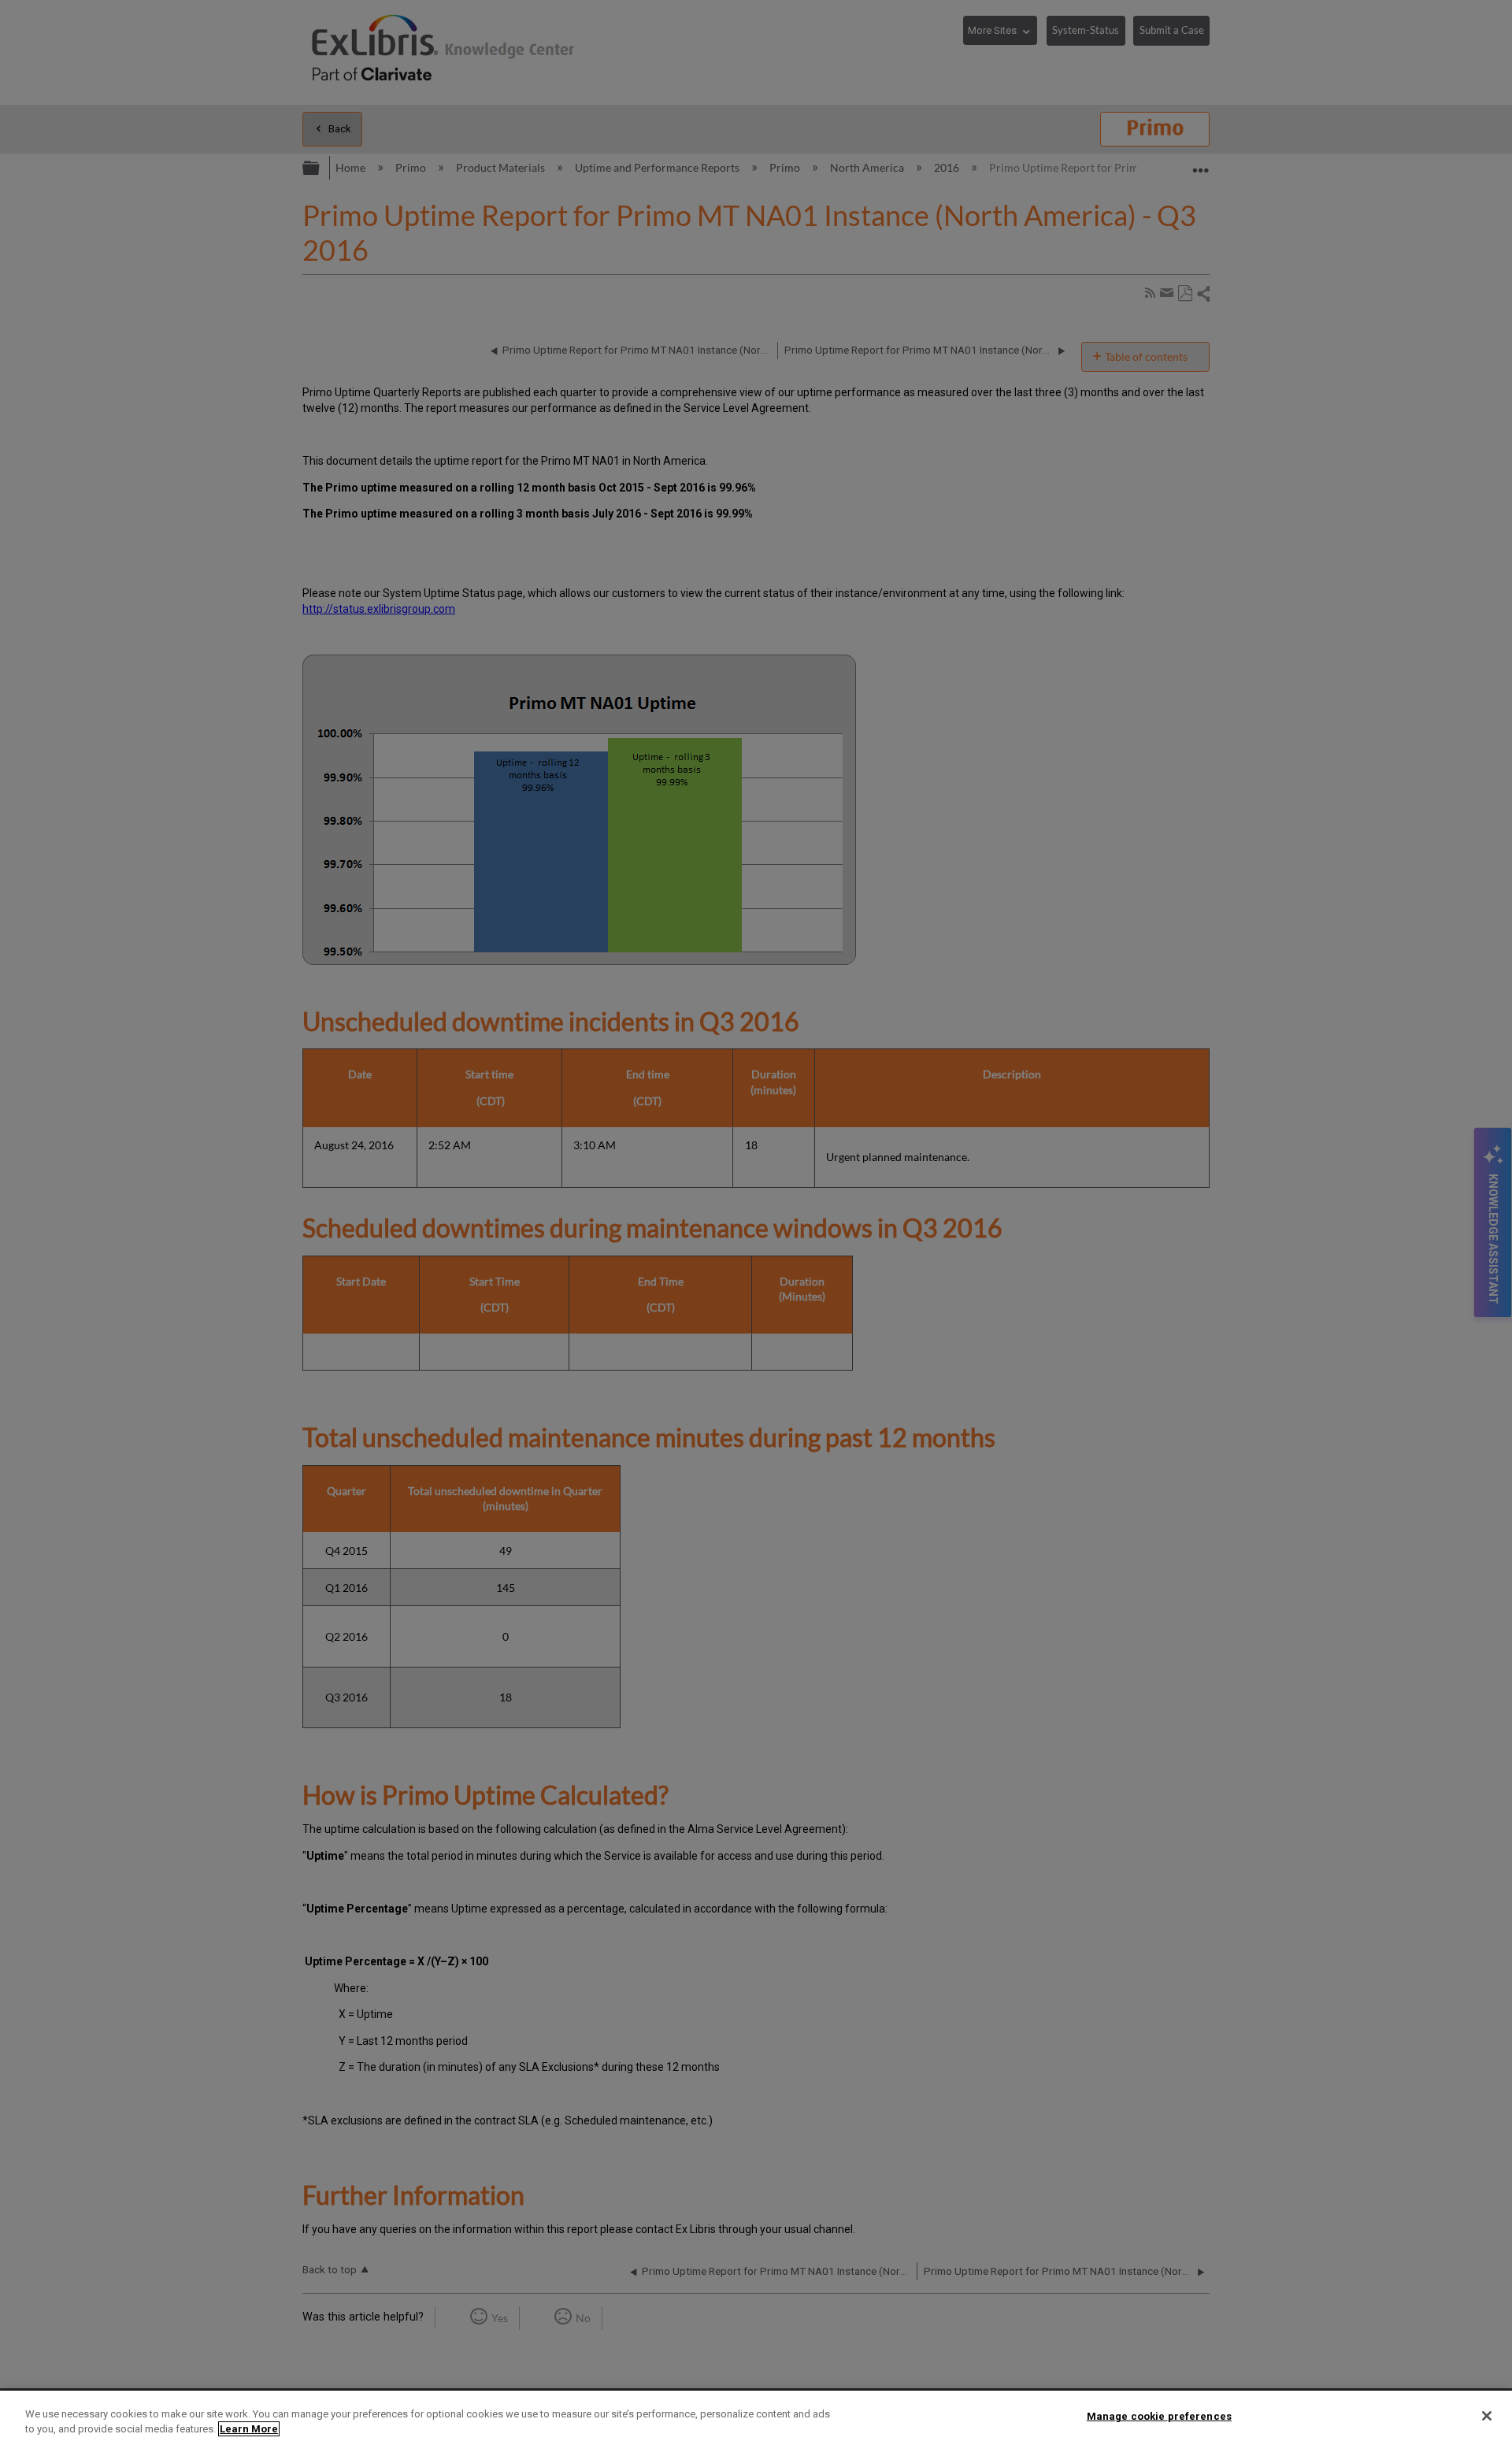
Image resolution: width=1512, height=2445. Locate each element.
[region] (756, 2418)
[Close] (1487, 2416)
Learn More (249, 2429)
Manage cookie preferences (1159, 2416)
